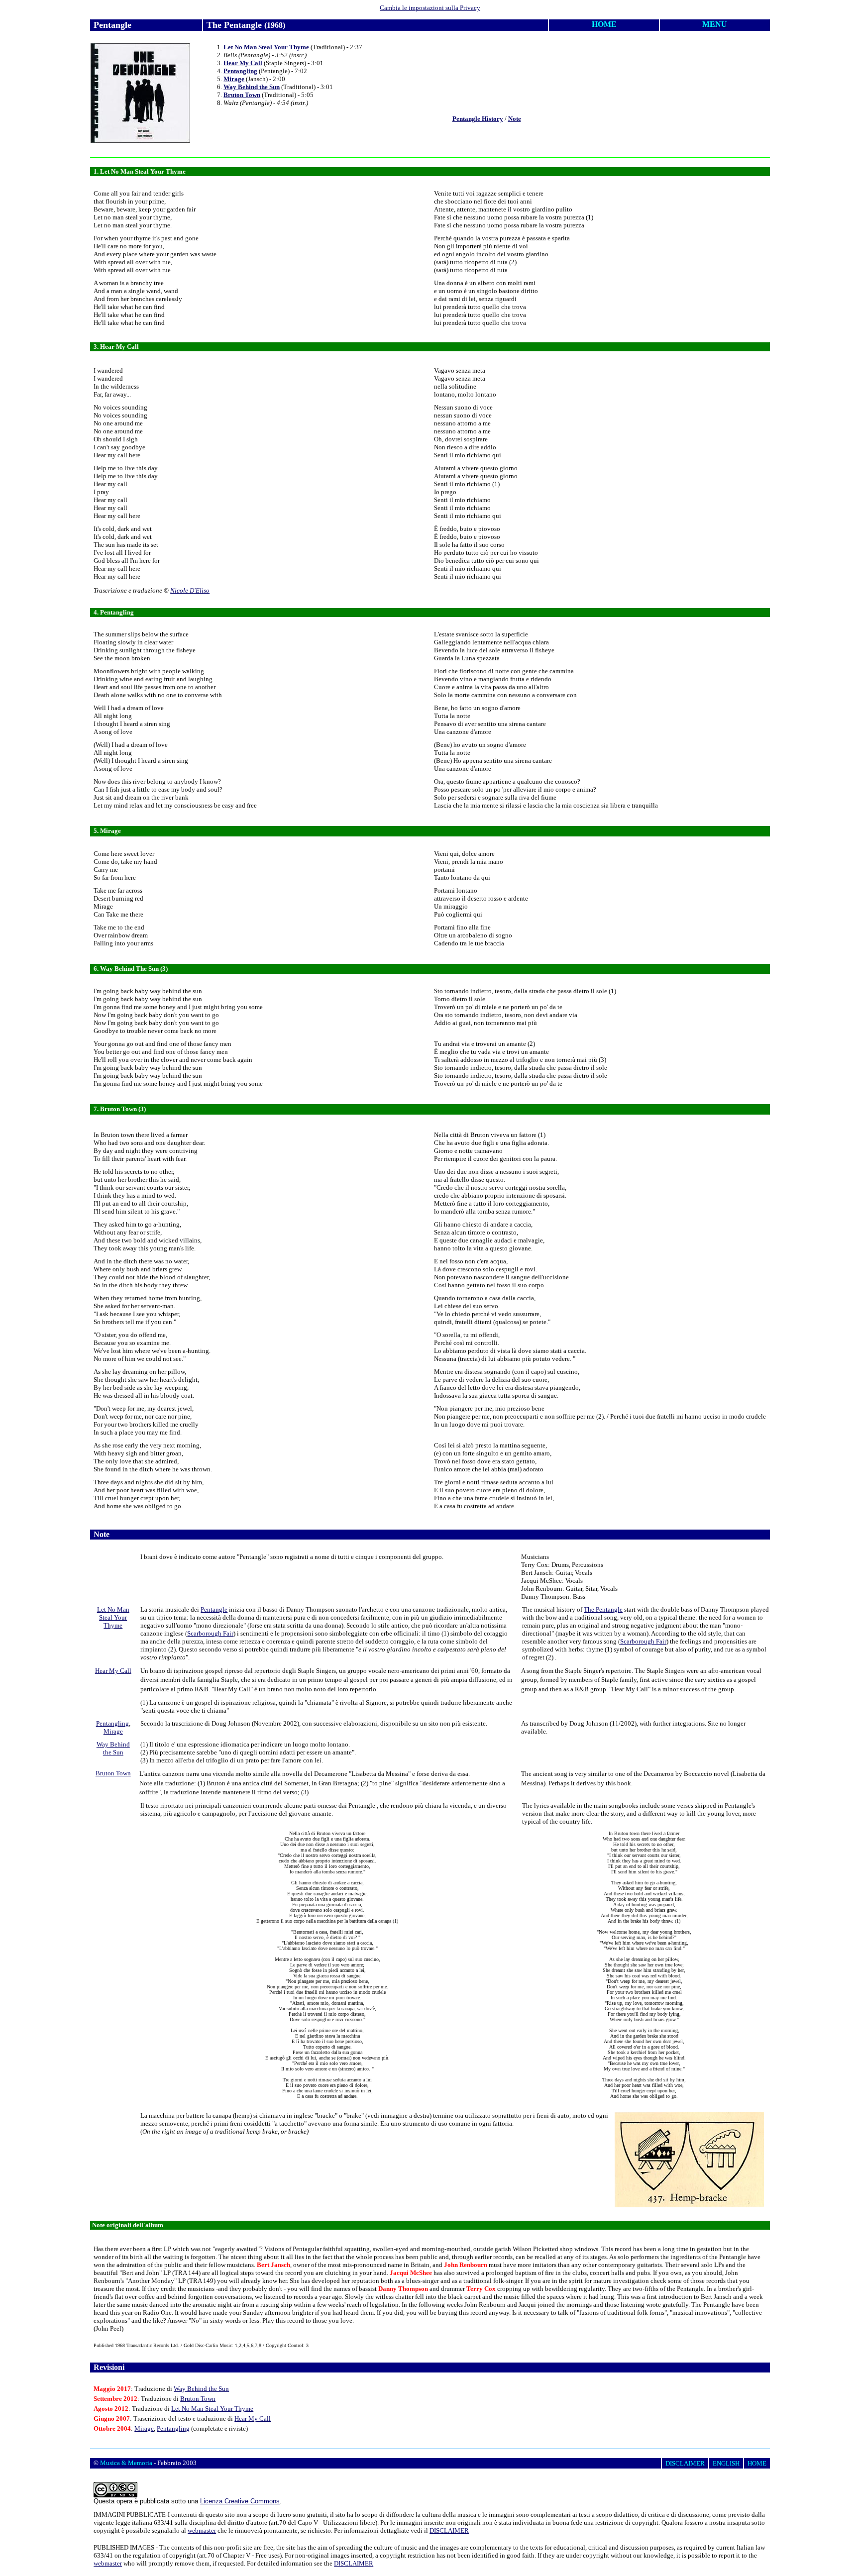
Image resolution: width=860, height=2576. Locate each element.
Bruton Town (242, 95)
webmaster (202, 2530)
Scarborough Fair (210, 1633)
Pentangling (240, 71)
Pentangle (214, 1609)
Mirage (234, 79)
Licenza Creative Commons (240, 2501)
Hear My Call (243, 63)
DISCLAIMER (449, 2530)
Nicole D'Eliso (190, 590)
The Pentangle (603, 1609)
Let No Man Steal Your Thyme (266, 47)
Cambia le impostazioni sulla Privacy (430, 8)
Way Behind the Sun (252, 87)
